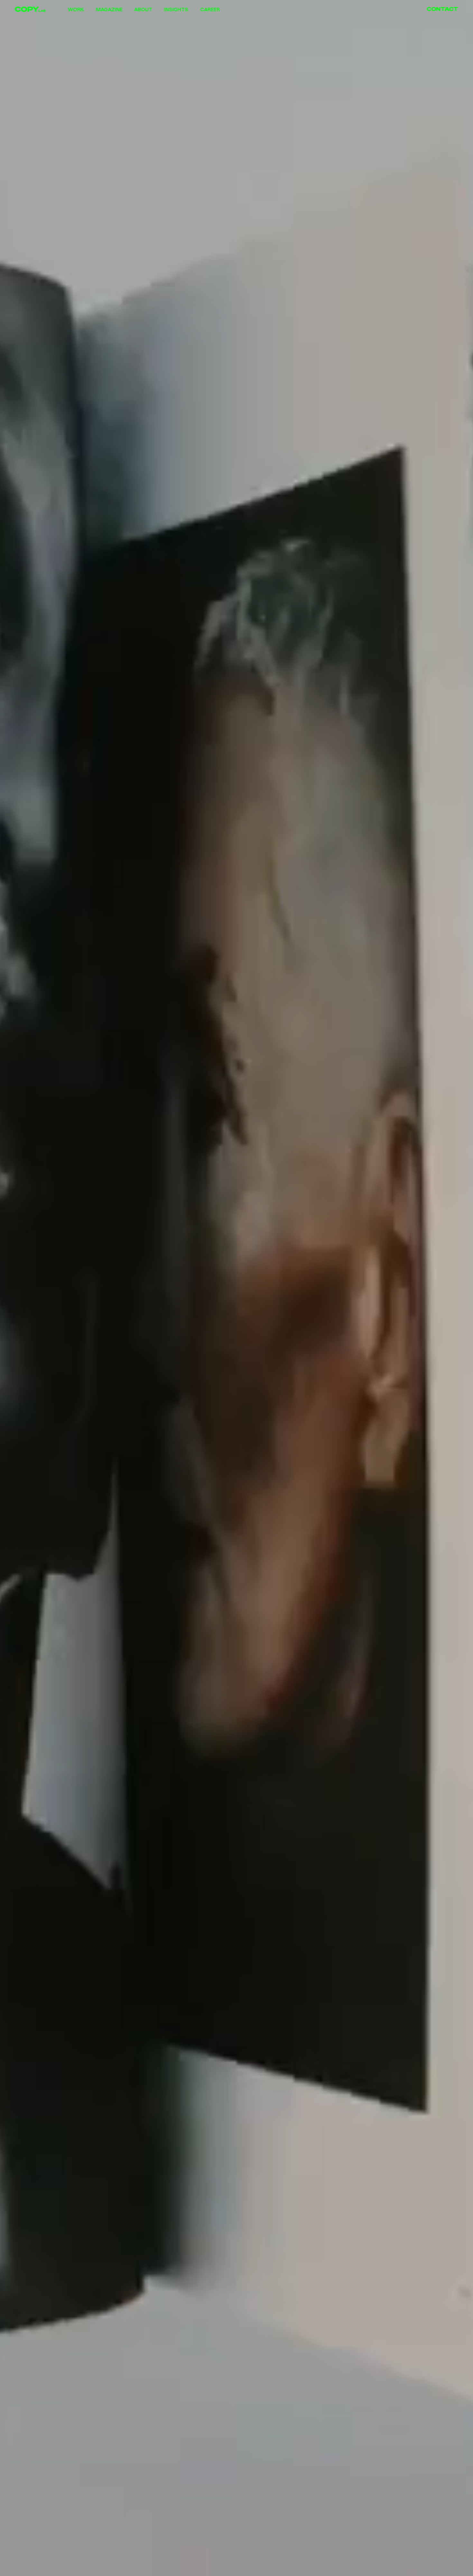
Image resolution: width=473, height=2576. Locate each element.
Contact (442, 9)
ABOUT (143, 9)
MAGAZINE (109, 9)
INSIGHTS (176, 9)
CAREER (210, 9)
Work (76, 9)
